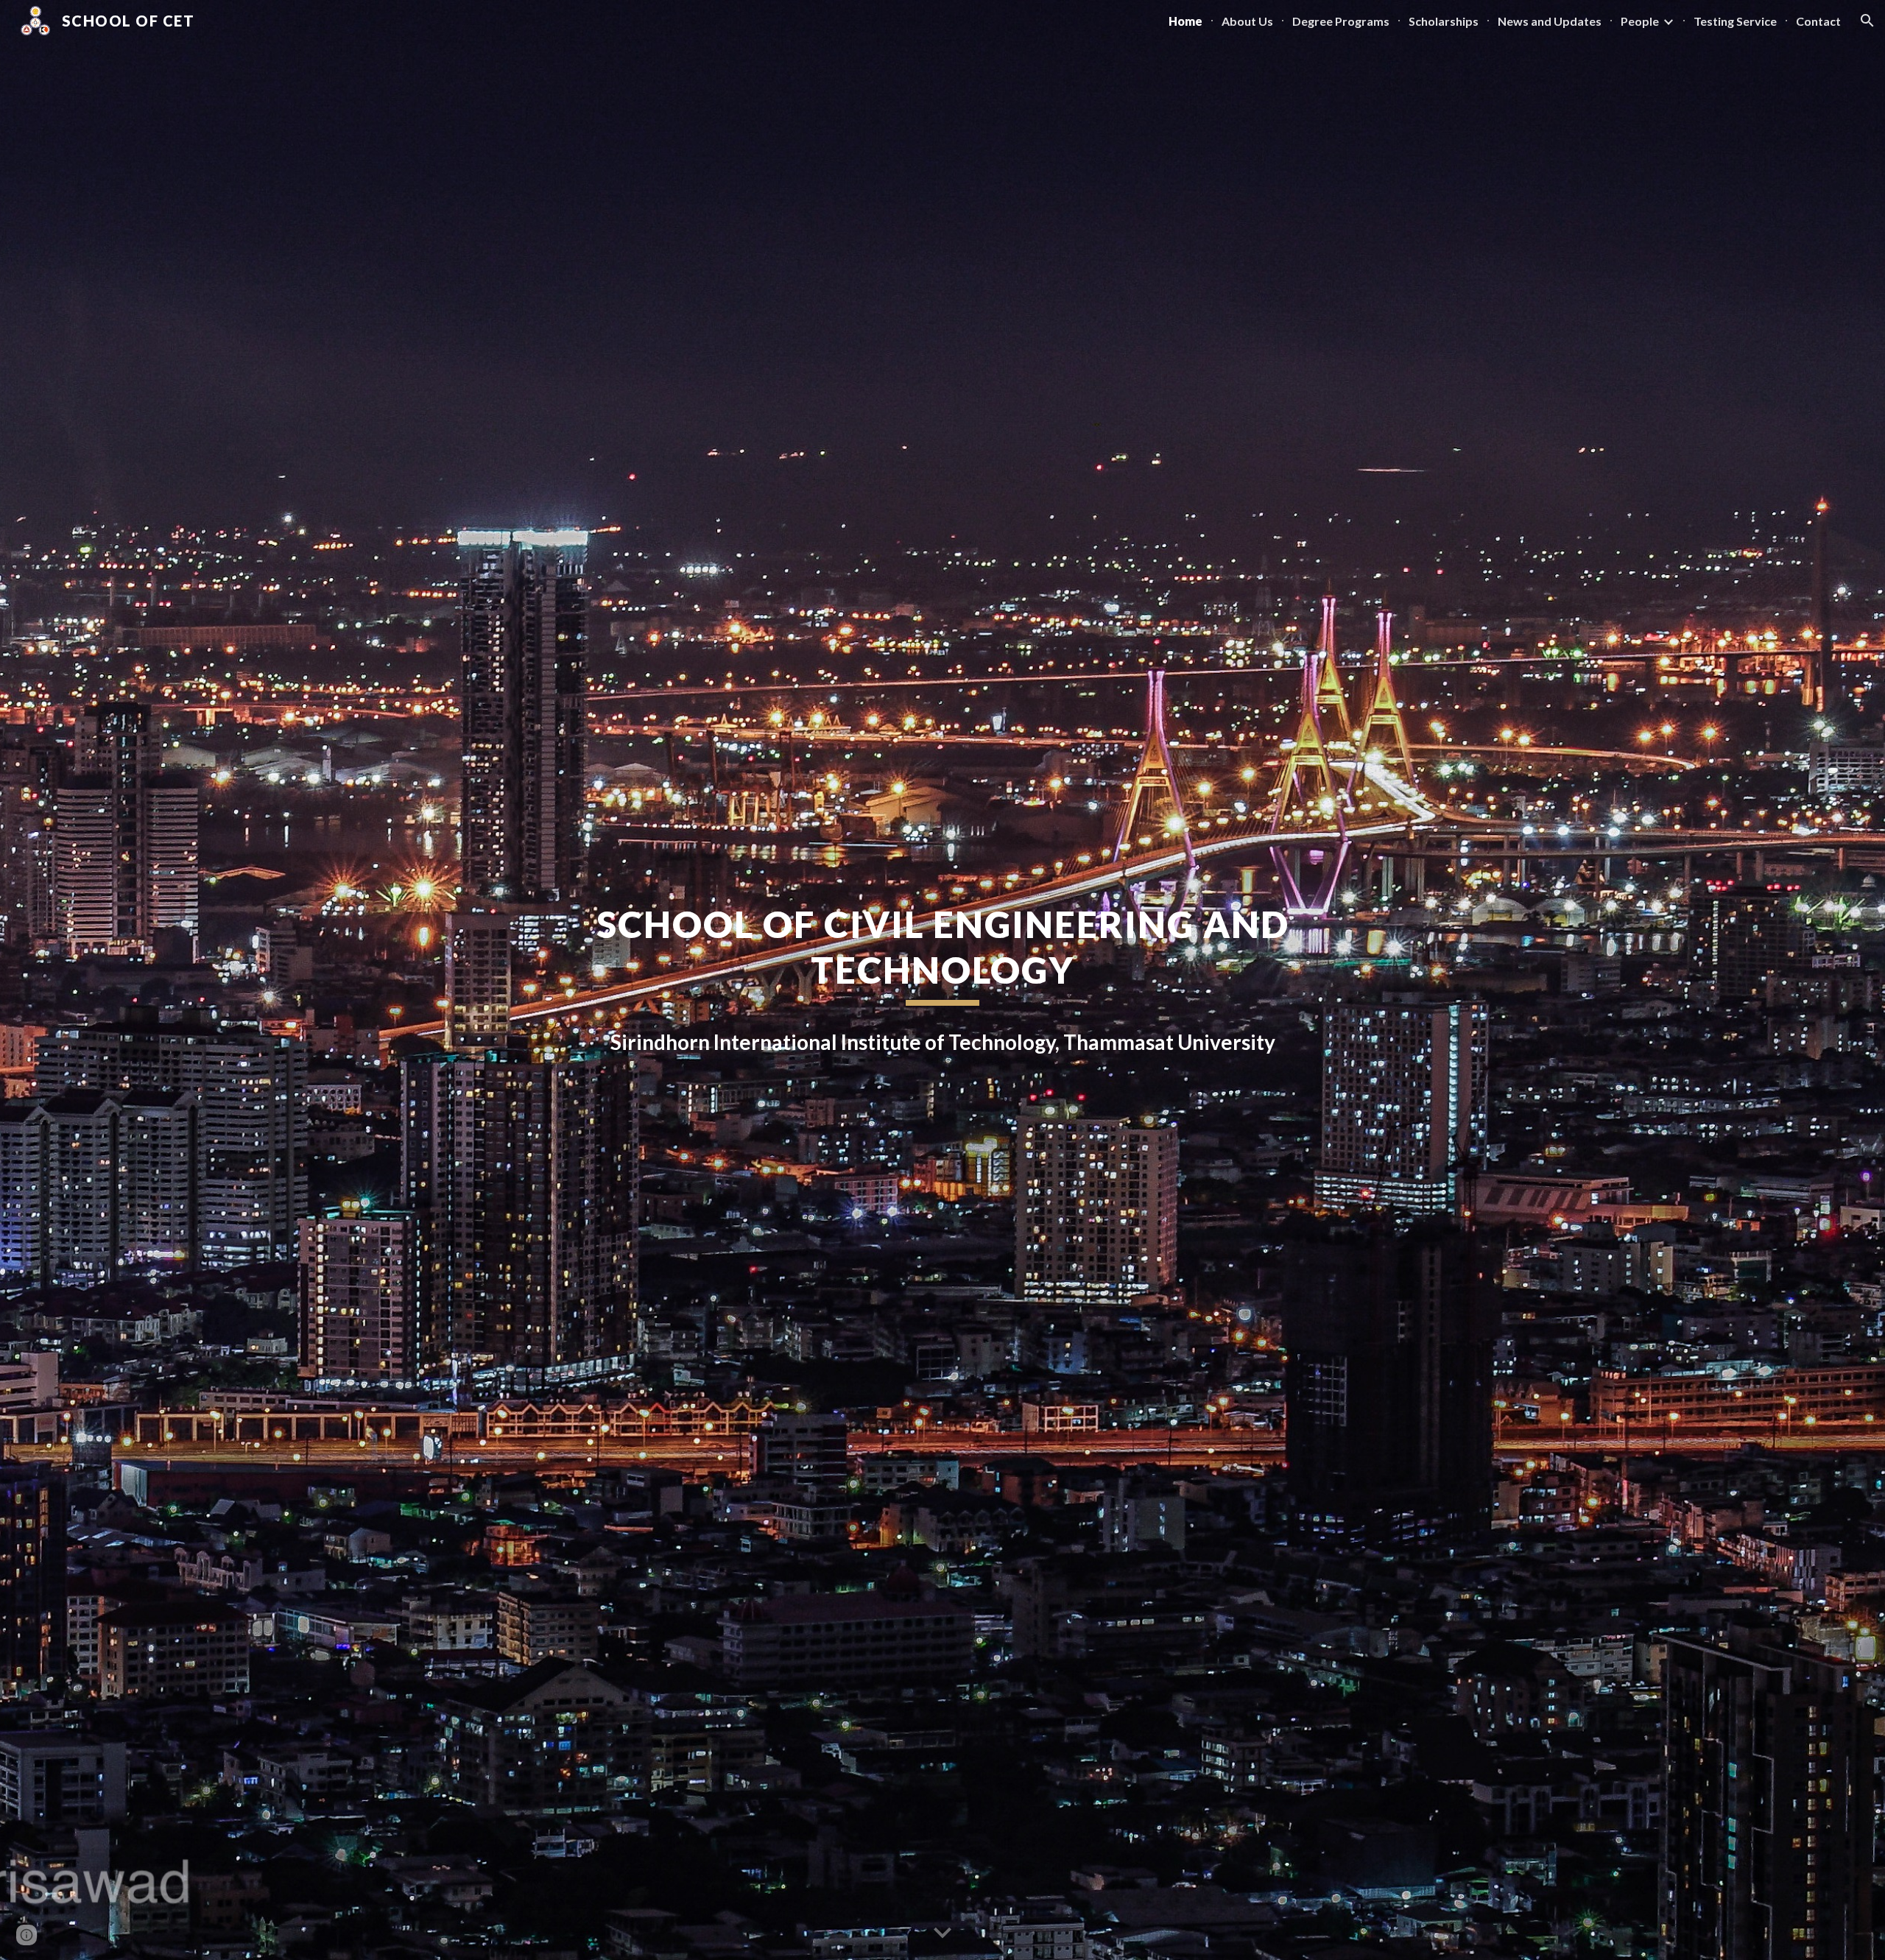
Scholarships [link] (1444, 21)
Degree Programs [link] (1341, 21)
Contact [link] (1818, 21)
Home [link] (1185, 21)
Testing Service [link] (1735, 21)
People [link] (1640, 21)
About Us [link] (1247, 21)
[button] (1867, 21)
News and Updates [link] (1550, 21)
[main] (942, 953)
